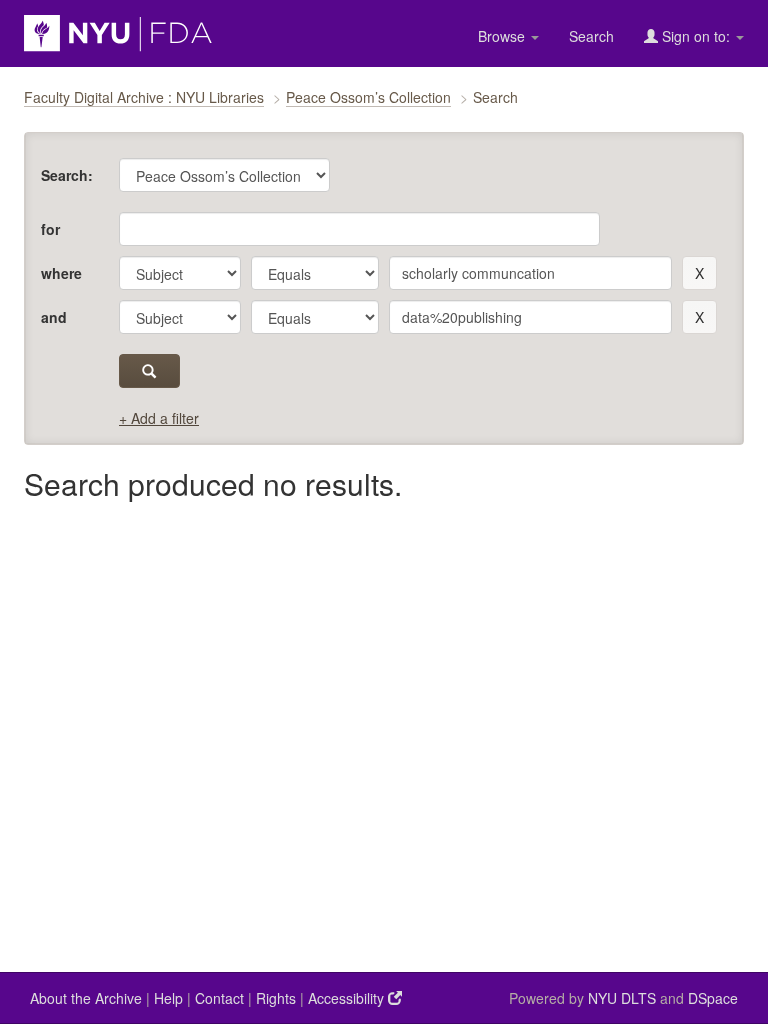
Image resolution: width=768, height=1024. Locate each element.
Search (591, 36)
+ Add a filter (159, 418)
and (54, 317)
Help (168, 998)
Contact (219, 998)
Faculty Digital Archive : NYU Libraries (144, 97)
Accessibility (348, 998)
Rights (276, 998)
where (61, 273)
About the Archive (86, 998)
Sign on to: (696, 36)
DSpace (713, 998)
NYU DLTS (622, 998)
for (50, 229)
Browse (503, 36)
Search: (67, 175)
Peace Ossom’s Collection (368, 97)
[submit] (149, 371)
